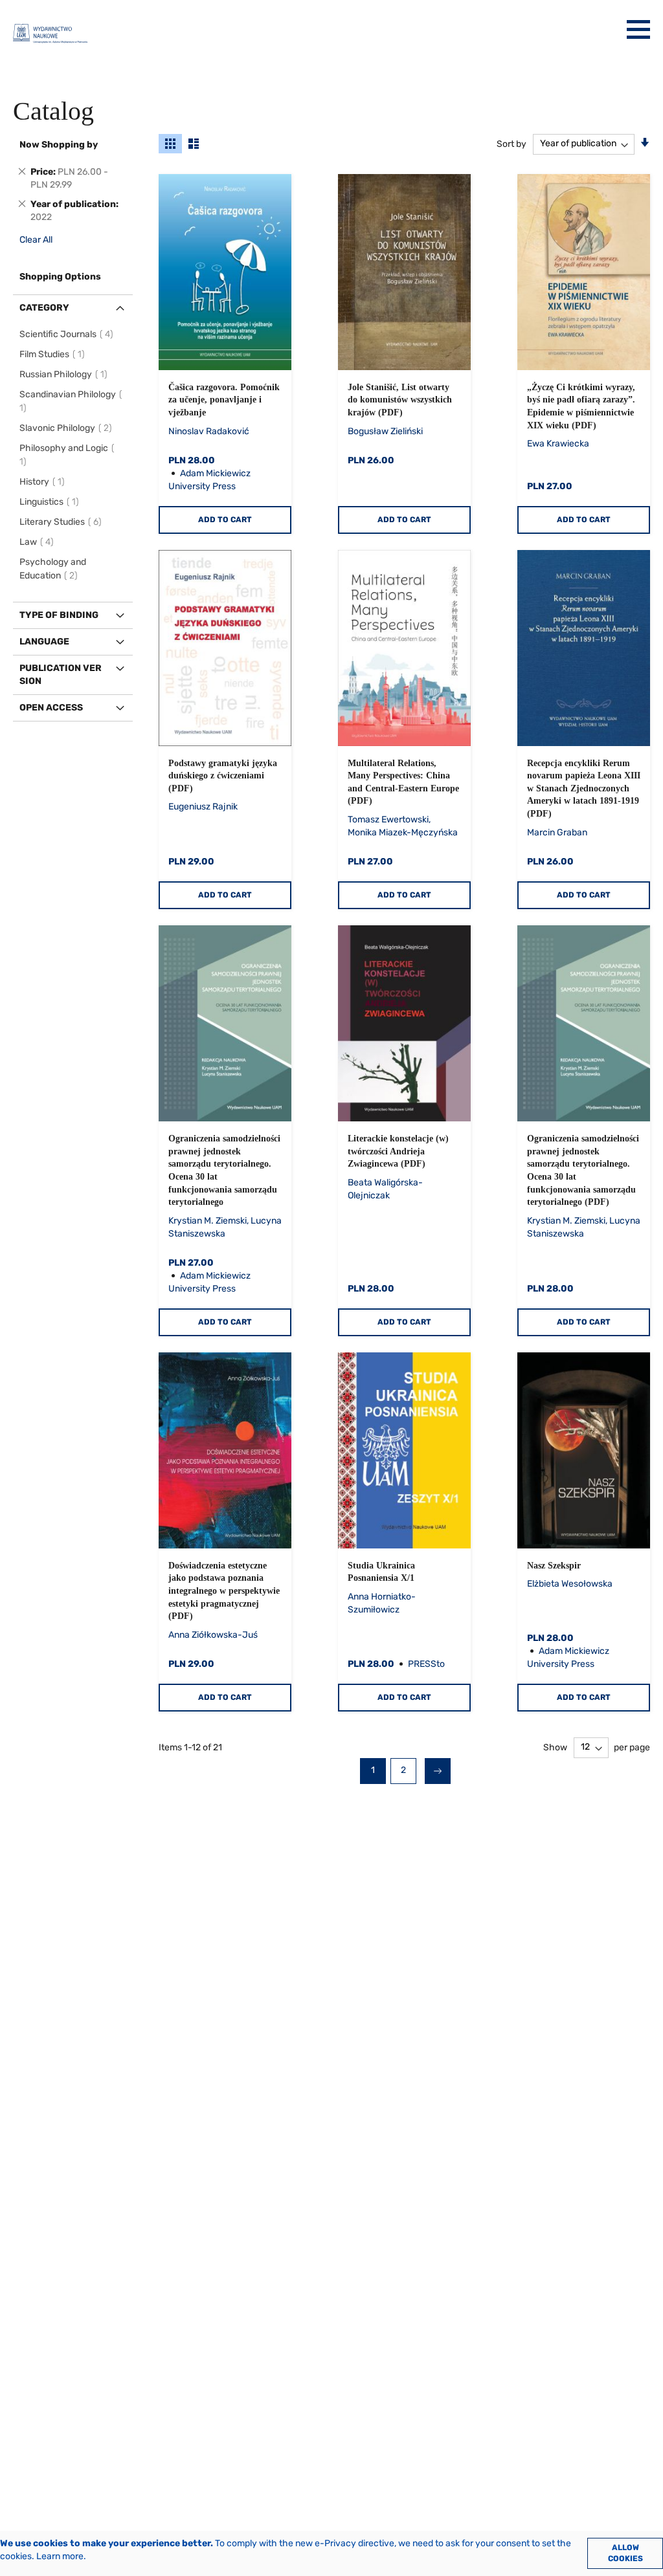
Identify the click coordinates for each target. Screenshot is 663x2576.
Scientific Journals (68, 334)
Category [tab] (44, 308)
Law (39, 542)
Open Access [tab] (51, 708)
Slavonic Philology (68, 428)
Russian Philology (65, 374)
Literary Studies (62, 522)
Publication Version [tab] (61, 675)
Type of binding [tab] (59, 615)
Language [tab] (44, 642)
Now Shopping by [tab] (59, 145)
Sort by (511, 143)
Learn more (60, 2556)
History (44, 482)
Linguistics (51, 502)
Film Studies (54, 354)
